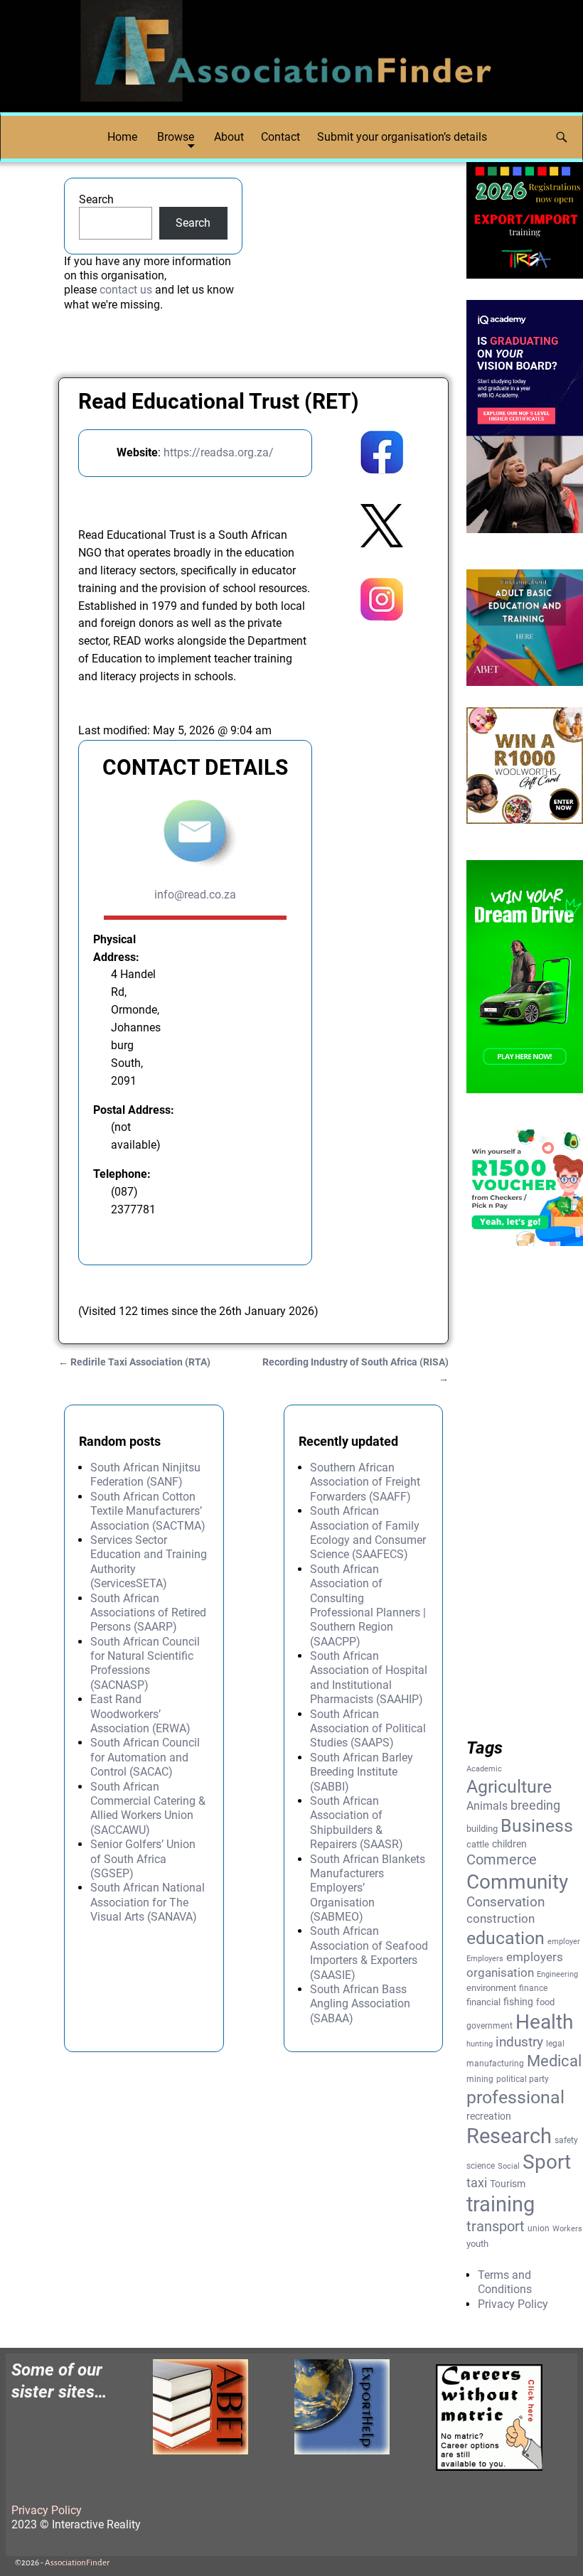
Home (122, 137)
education (506, 1938)
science (481, 2166)
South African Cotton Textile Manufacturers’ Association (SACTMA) (148, 1511)
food (545, 2002)
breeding (535, 1805)
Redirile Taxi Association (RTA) (134, 1362)
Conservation (506, 1902)
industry (519, 2042)
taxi (477, 2183)
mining (480, 2079)
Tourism (508, 2184)
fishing (518, 2002)
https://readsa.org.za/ (219, 452)
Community (517, 1882)
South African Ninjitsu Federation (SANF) (145, 1475)
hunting (480, 2044)
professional (515, 2097)
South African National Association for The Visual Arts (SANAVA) (148, 1902)
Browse (176, 137)
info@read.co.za (195, 895)
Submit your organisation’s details (402, 137)
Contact (280, 137)
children (509, 1844)
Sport (547, 2162)
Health (544, 2022)
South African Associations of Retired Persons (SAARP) (148, 1613)
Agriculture (509, 1787)
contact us (126, 290)
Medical (554, 2061)
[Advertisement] (382, 864)
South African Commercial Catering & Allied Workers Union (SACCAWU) (148, 1808)
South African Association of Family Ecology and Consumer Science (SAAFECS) (368, 1533)
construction (501, 1918)
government (490, 2026)
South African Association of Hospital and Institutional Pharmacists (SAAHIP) (369, 1678)
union (539, 2228)
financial (483, 2002)
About (229, 137)
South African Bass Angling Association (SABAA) (360, 2004)
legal (555, 2044)
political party (523, 2079)
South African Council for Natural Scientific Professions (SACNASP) (145, 1663)
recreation (489, 2116)
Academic (484, 1769)
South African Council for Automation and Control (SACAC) (145, 1757)
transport (496, 2227)
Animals (487, 1806)
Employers (485, 1959)
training (501, 2204)
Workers (567, 2229)
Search (96, 199)
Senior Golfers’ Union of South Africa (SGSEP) (143, 1859)
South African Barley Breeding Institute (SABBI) (362, 1772)
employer (564, 1942)
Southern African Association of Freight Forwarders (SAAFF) (365, 1482)
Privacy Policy (513, 2304)
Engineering (557, 1974)
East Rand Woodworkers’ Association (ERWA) (140, 1714)
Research (509, 2136)
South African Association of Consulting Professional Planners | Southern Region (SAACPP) (368, 1605)
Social (509, 2166)
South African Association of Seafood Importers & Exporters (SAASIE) (369, 1953)
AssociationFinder (77, 2563)
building (482, 1829)
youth (477, 2244)
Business (537, 1825)
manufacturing (495, 2064)
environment (491, 1988)
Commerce (502, 1860)
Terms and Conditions (505, 2282)
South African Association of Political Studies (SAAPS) (368, 1729)
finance (533, 1988)
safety (566, 2140)
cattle (478, 1844)
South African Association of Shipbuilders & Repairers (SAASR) (357, 1823)
